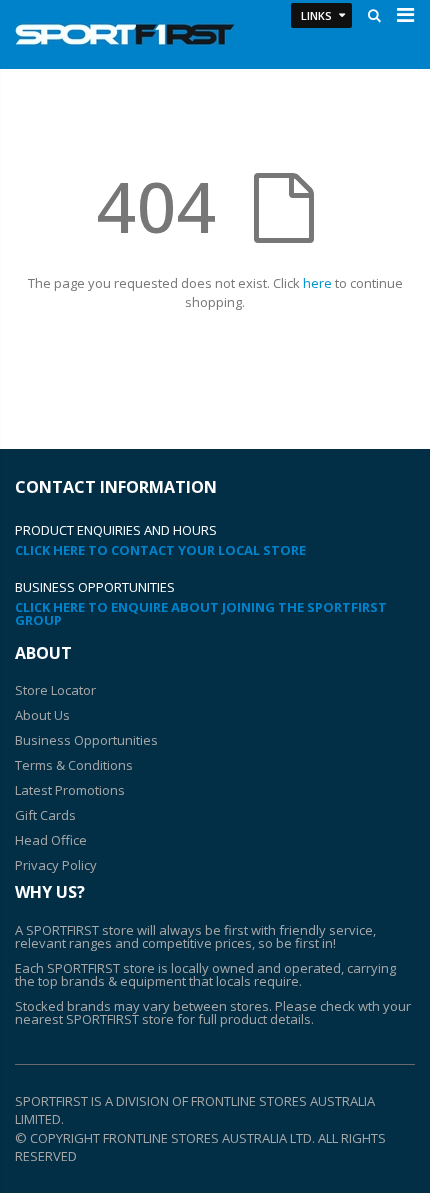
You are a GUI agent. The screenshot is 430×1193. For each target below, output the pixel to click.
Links (316, 15)
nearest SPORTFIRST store (94, 1019)
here (317, 283)
